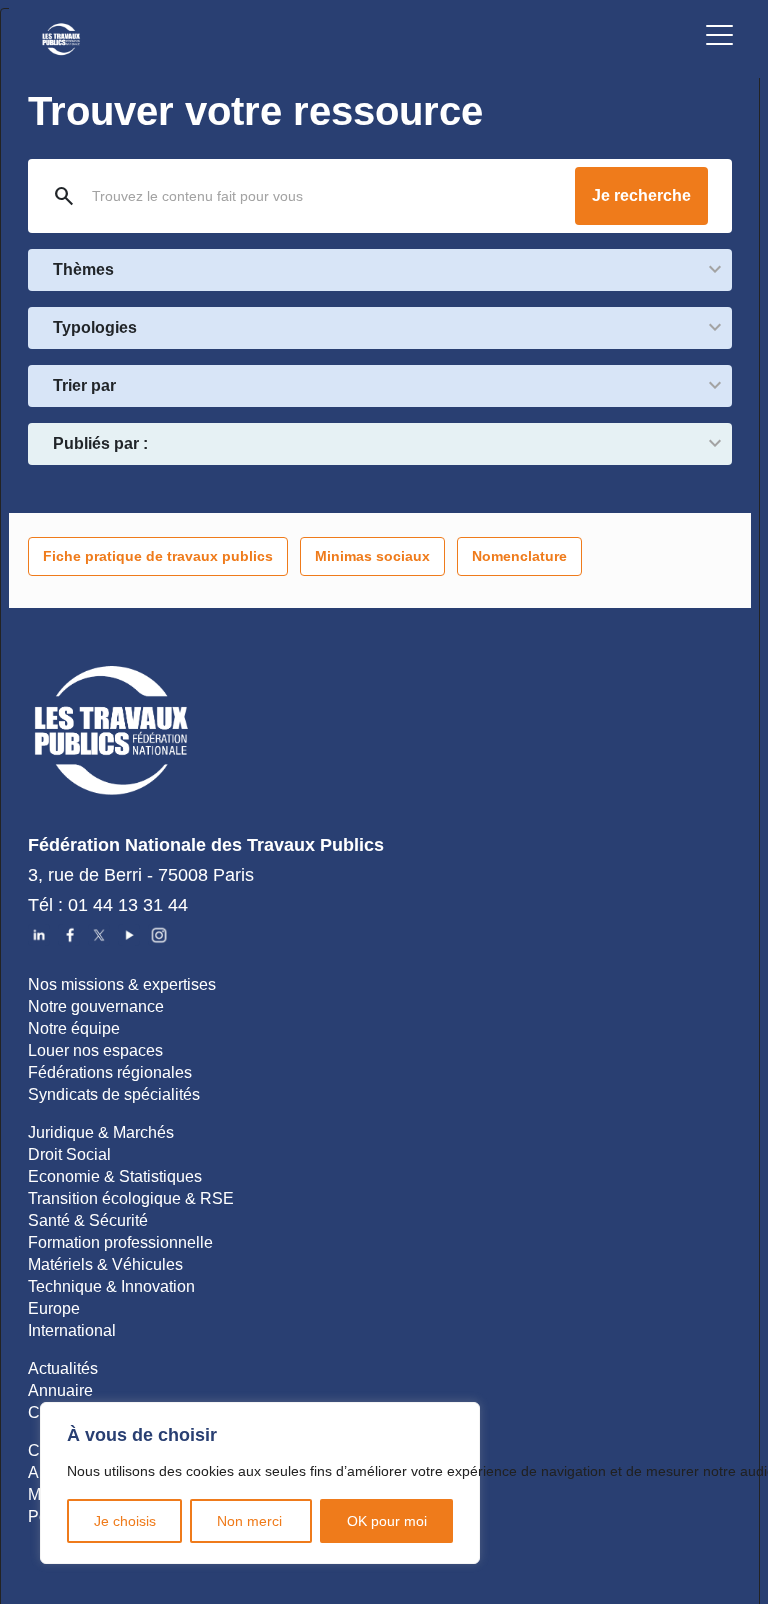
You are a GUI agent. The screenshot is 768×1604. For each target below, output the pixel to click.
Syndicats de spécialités (114, 1094)
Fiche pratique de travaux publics (158, 556)
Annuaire (60, 1390)
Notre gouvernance (96, 1006)
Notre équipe (74, 1028)
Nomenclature (519, 556)
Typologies (95, 327)
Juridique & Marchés (101, 1132)
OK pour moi (387, 1521)
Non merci (251, 1521)
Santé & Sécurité (88, 1220)
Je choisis (125, 1521)
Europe (54, 1308)
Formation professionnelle (120, 1242)
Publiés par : (100, 443)
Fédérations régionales (110, 1072)
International (72, 1330)
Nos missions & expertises (122, 984)
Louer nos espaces (95, 1050)
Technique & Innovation (111, 1286)
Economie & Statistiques (115, 1176)
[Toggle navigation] (719, 38)
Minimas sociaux (372, 556)
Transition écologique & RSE (131, 1198)
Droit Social (69, 1154)
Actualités (63, 1368)
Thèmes (83, 269)
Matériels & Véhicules (105, 1264)
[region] (260, 1483)
